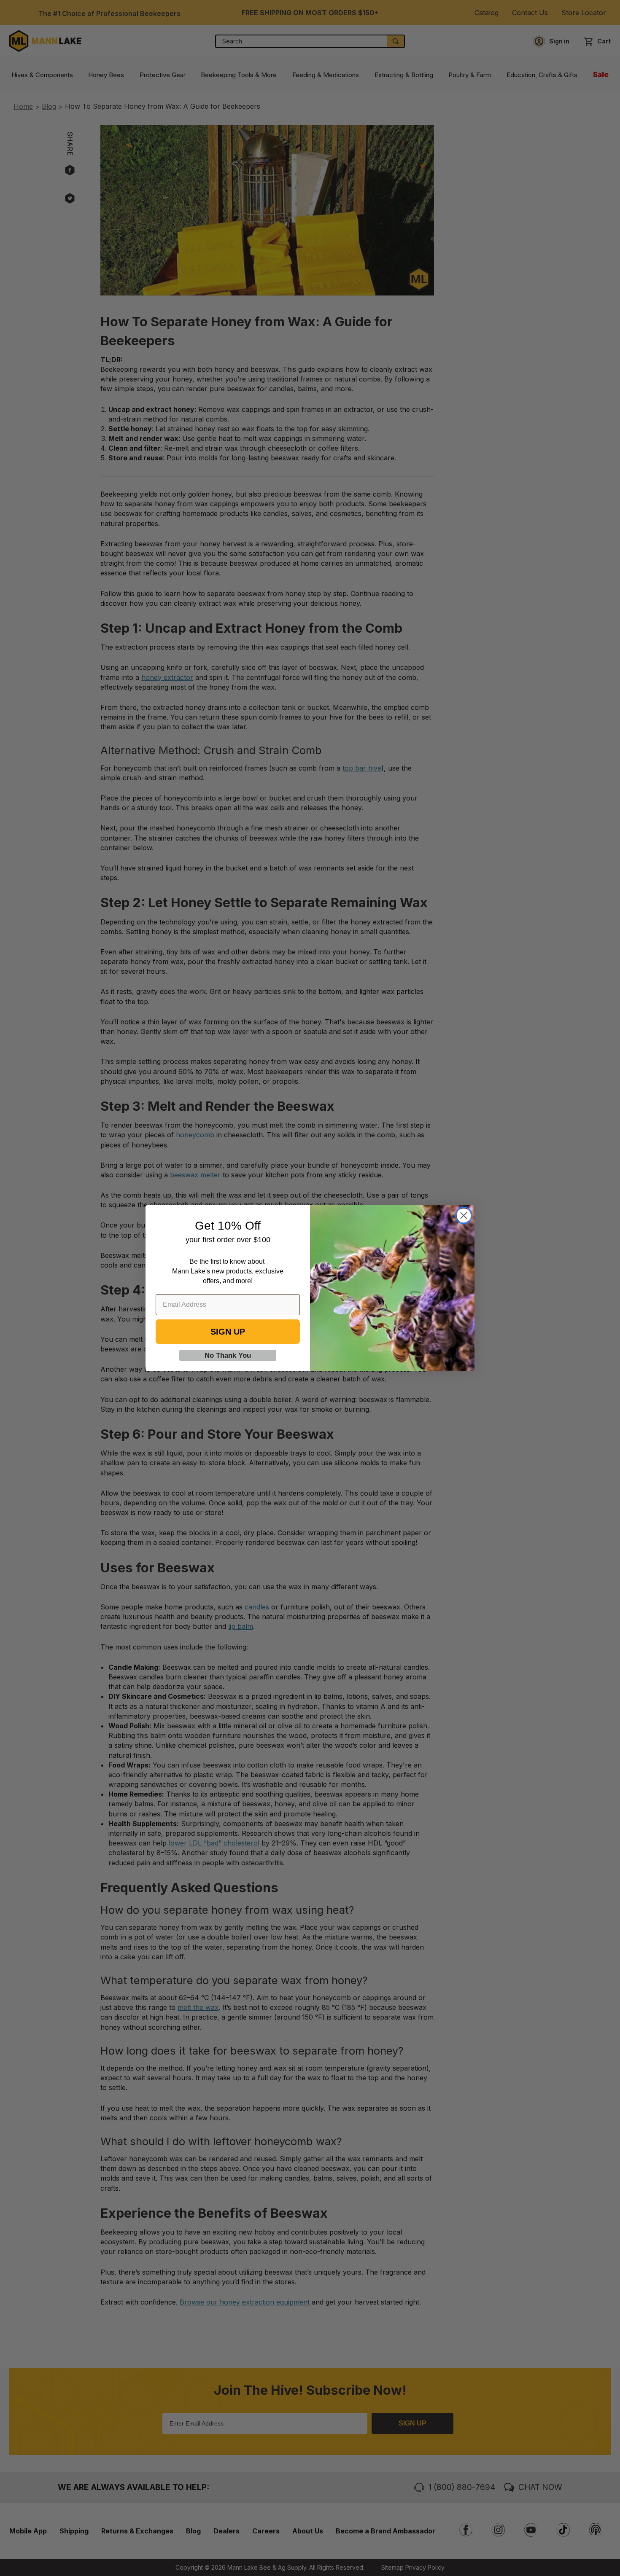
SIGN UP (228, 1332)
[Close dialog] (464, 1215)
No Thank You (228, 1355)
